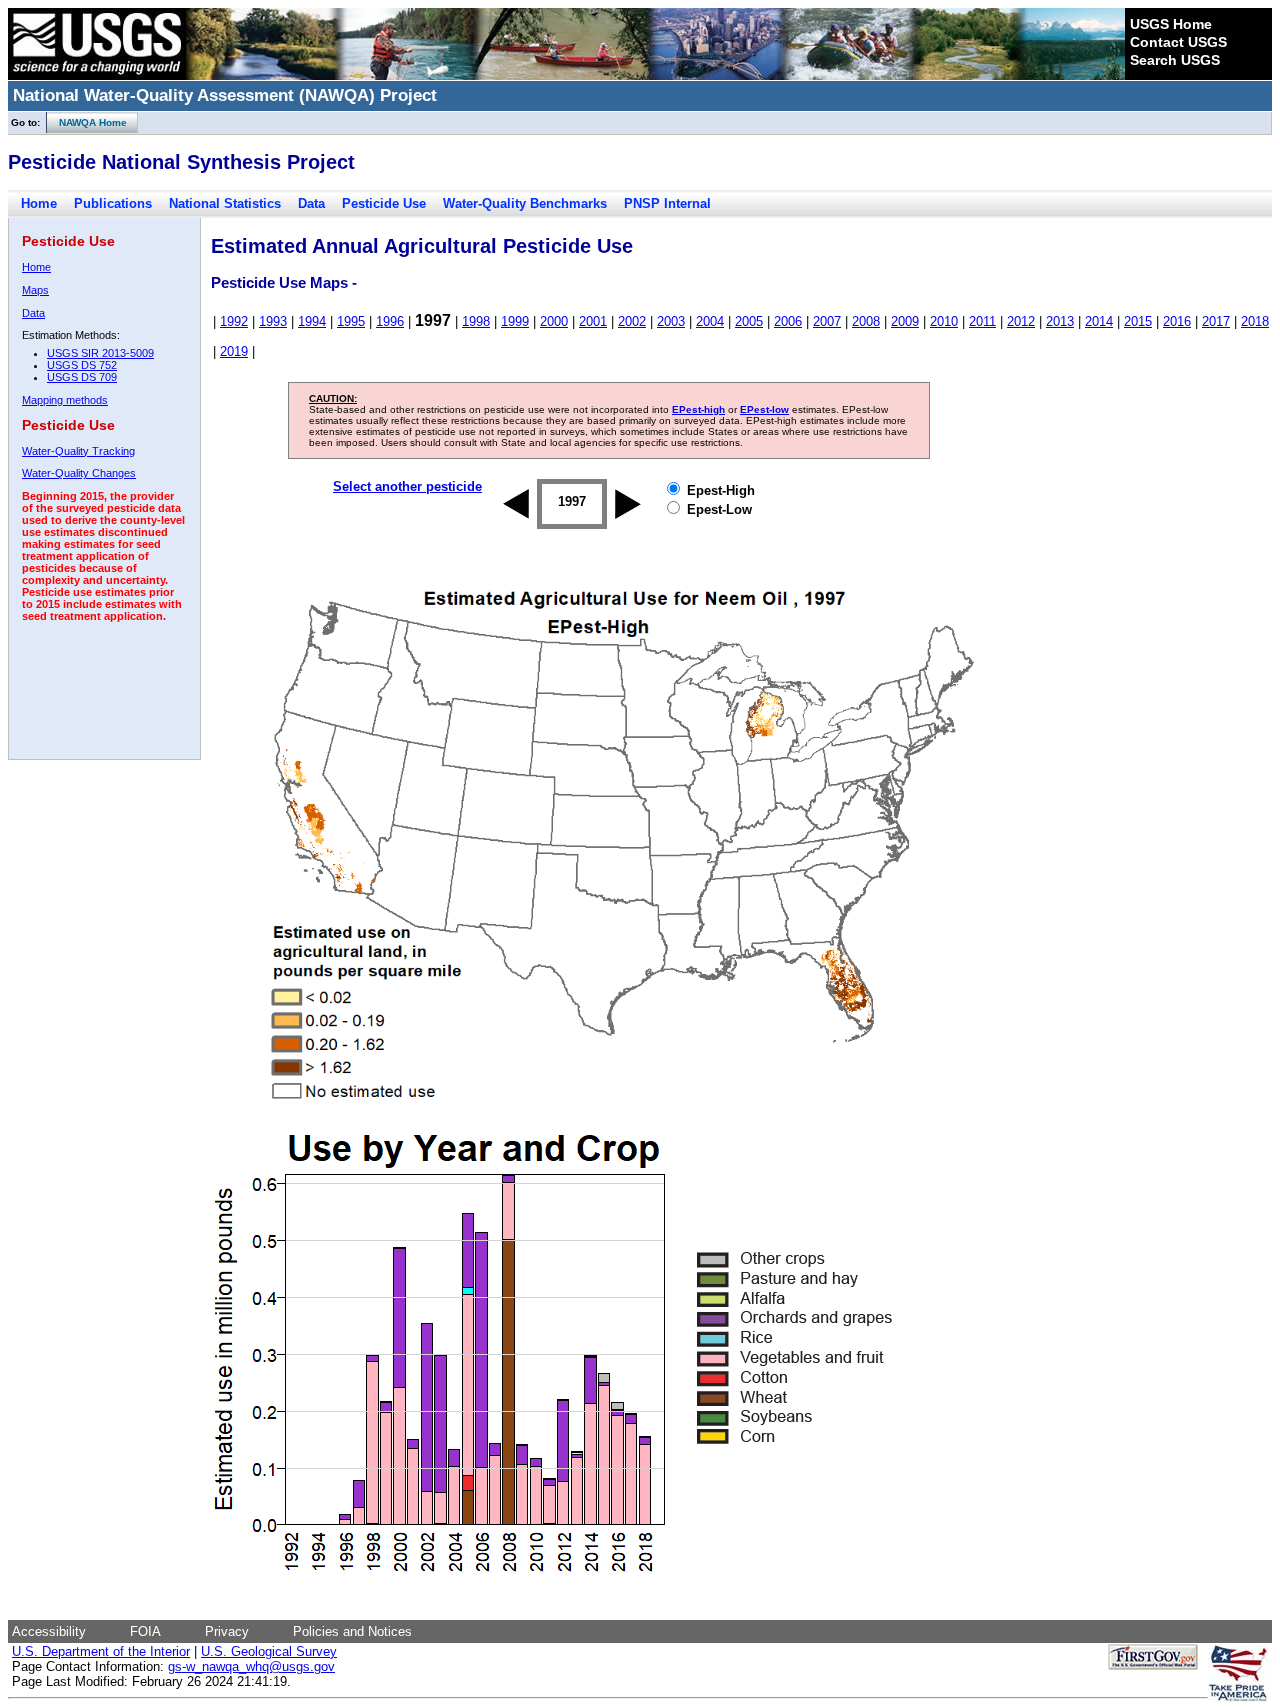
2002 (632, 321)
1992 (234, 321)
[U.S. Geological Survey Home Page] (97, 75)
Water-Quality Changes (79, 473)
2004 (710, 321)
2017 (1216, 321)
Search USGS (1175, 60)
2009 (905, 321)
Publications (113, 203)
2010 (944, 321)
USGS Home (1171, 24)
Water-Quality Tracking (78, 451)
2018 (1255, 321)
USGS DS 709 (82, 377)
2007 (827, 321)
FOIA (145, 1631)
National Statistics (225, 203)
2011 (982, 321)
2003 (671, 321)
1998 (476, 321)
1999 (515, 321)
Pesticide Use (384, 203)
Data (311, 203)
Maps (35, 290)
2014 (1099, 321)
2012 (1021, 321)
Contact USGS (1178, 42)
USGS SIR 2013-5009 (100, 353)
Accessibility (49, 1631)
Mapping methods (65, 400)
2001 (593, 321)
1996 (390, 321)
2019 (234, 351)
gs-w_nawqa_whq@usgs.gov (251, 1666)
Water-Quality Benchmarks (525, 203)
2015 (1138, 321)
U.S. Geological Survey (269, 1651)
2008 (866, 321)
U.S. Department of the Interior (101, 1651)
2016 (1177, 321)
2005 (749, 321)
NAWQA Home (87, 122)
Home (39, 203)
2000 (554, 321)
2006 (788, 321)
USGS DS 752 (82, 365)
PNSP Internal (667, 203)
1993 (273, 321)
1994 (312, 321)
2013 (1060, 321)
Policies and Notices (352, 1631)
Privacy (227, 1631)
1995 (351, 321)
